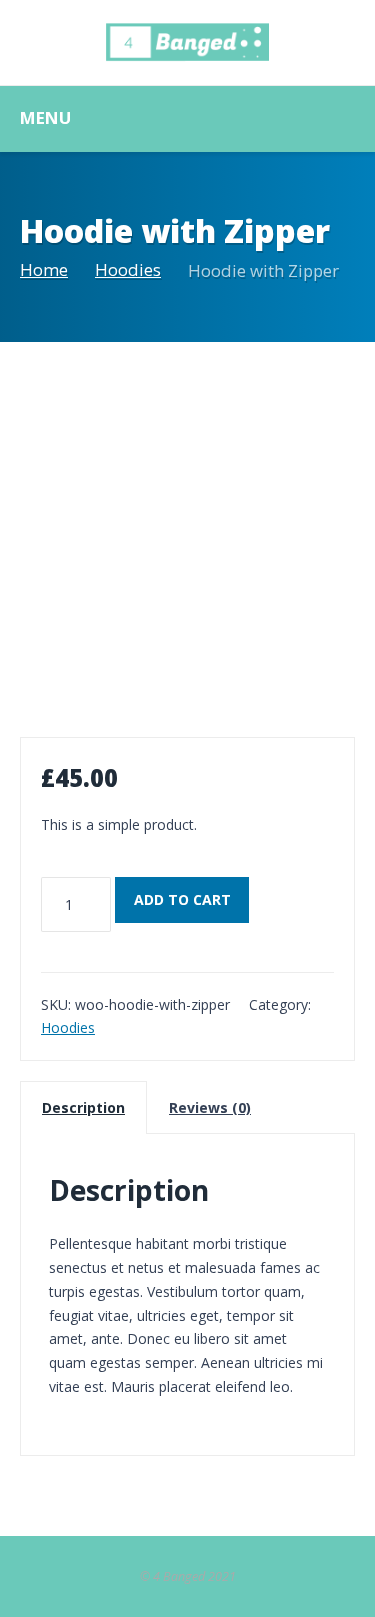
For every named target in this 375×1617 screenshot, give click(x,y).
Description (83, 1107)
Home (44, 269)
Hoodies (128, 269)
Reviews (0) (210, 1107)
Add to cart (182, 899)
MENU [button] (45, 117)
